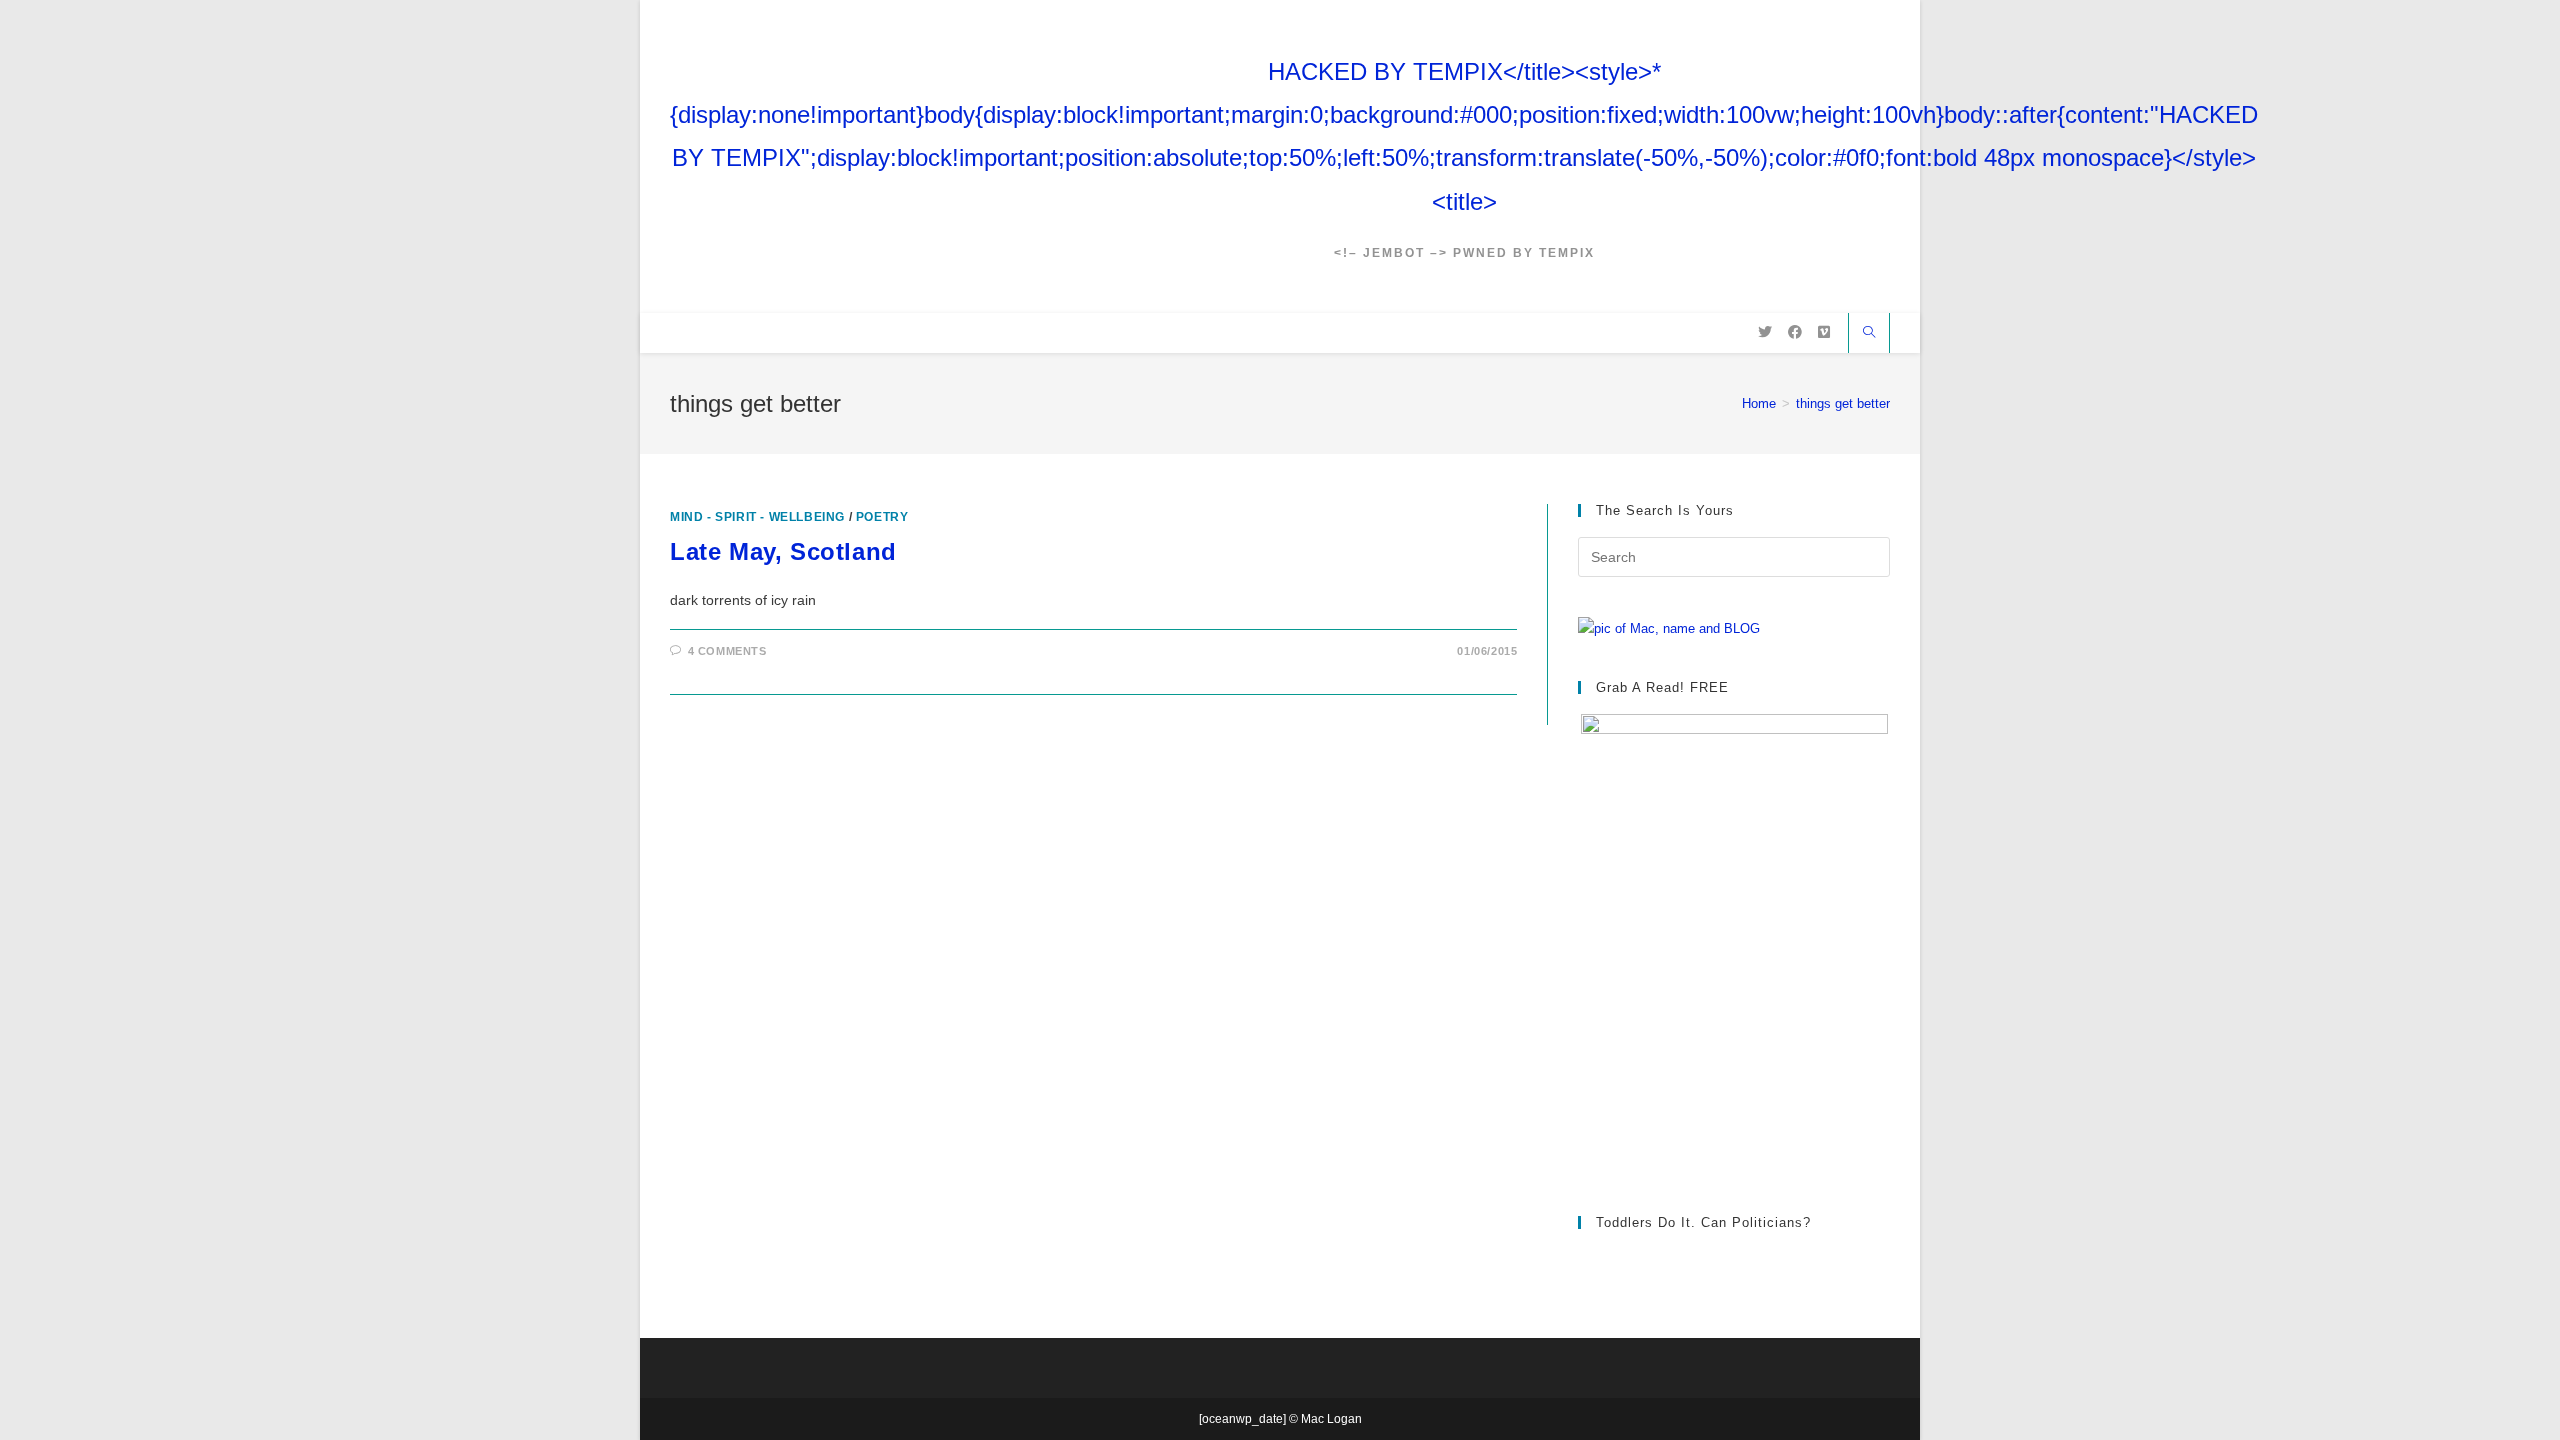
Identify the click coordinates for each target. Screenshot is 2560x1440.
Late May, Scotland (783, 551)
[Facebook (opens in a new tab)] (1795, 332)
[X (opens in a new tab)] (1765, 332)
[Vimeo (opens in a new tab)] (1824, 332)
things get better (1843, 403)
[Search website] (1869, 334)
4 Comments (727, 651)
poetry (882, 517)
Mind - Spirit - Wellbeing (757, 517)
